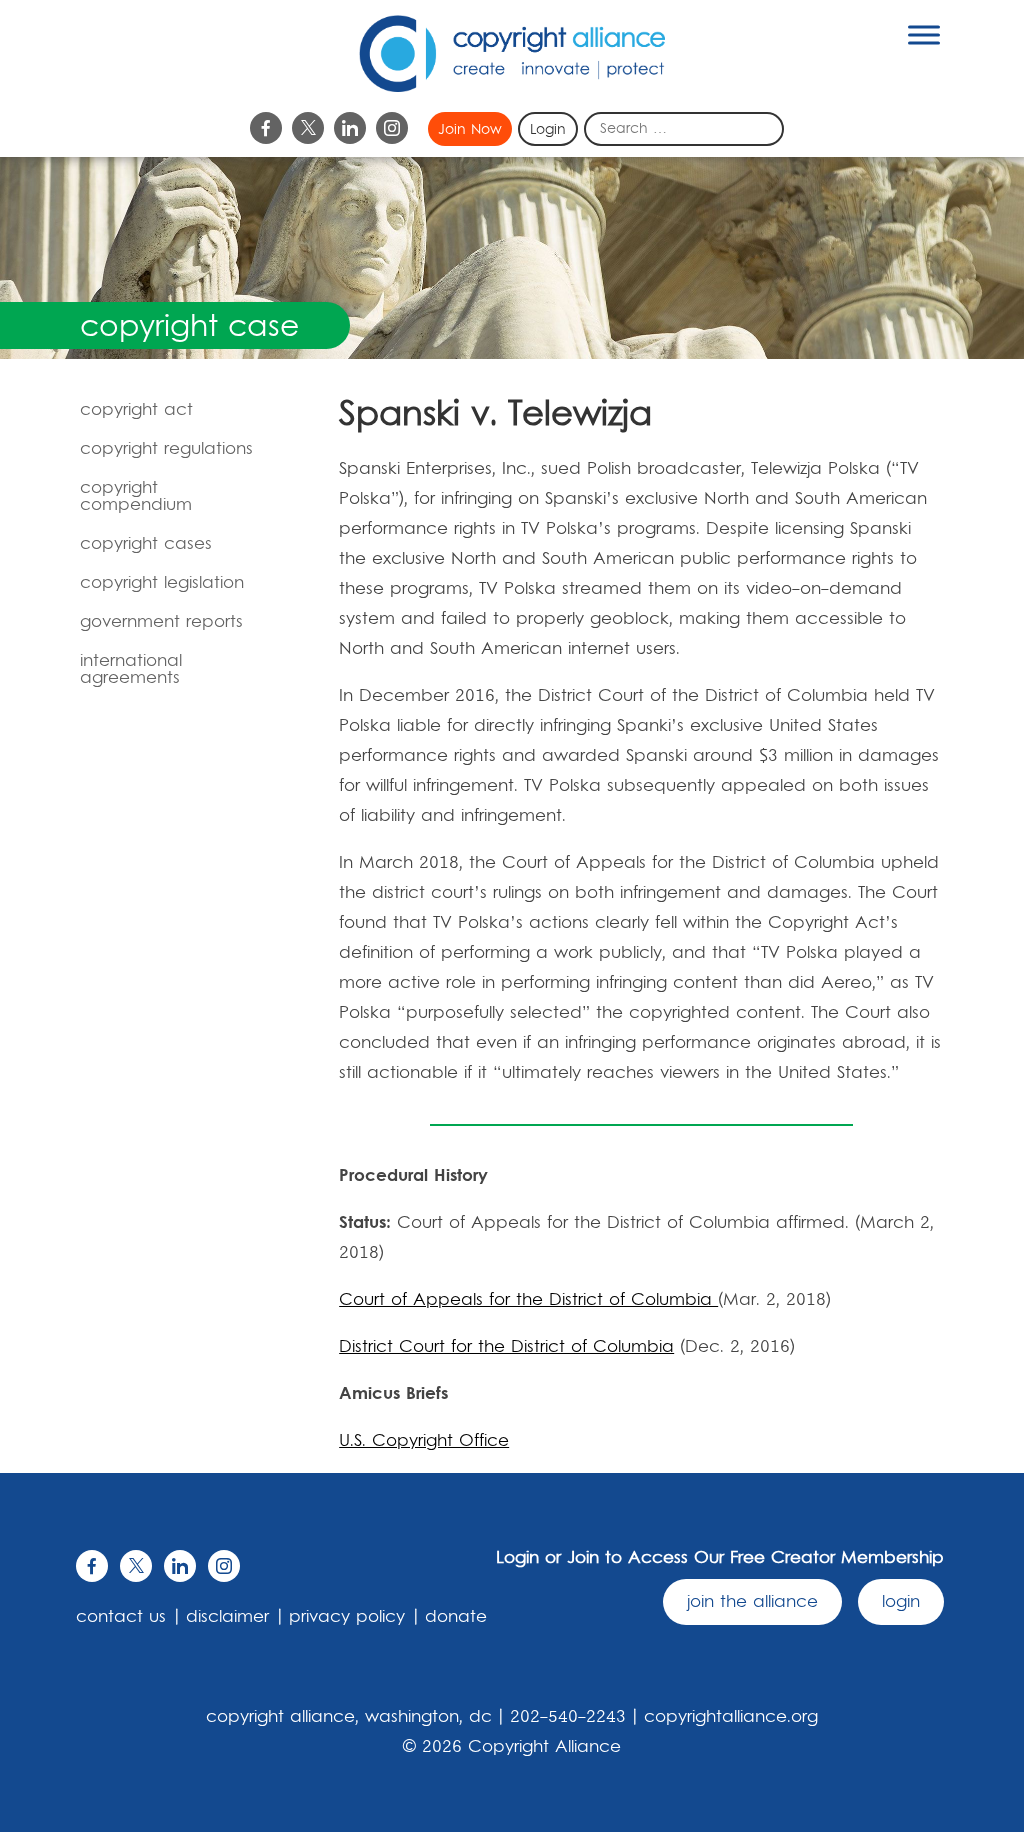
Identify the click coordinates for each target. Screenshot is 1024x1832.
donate (456, 1617)
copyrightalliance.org (731, 1717)
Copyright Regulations (166, 449)
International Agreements (131, 669)
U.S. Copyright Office (424, 1441)
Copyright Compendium (136, 496)
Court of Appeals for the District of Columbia (528, 1300)
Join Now (470, 130)
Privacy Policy (347, 1617)
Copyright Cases (146, 544)
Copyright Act (136, 410)
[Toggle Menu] (924, 34)
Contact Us (121, 1617)
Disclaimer (227, 1617)
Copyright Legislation (162, 583)
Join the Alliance (752, 1602)
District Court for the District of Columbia (506, 1347)
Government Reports (161, 622)
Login (548, 130)
